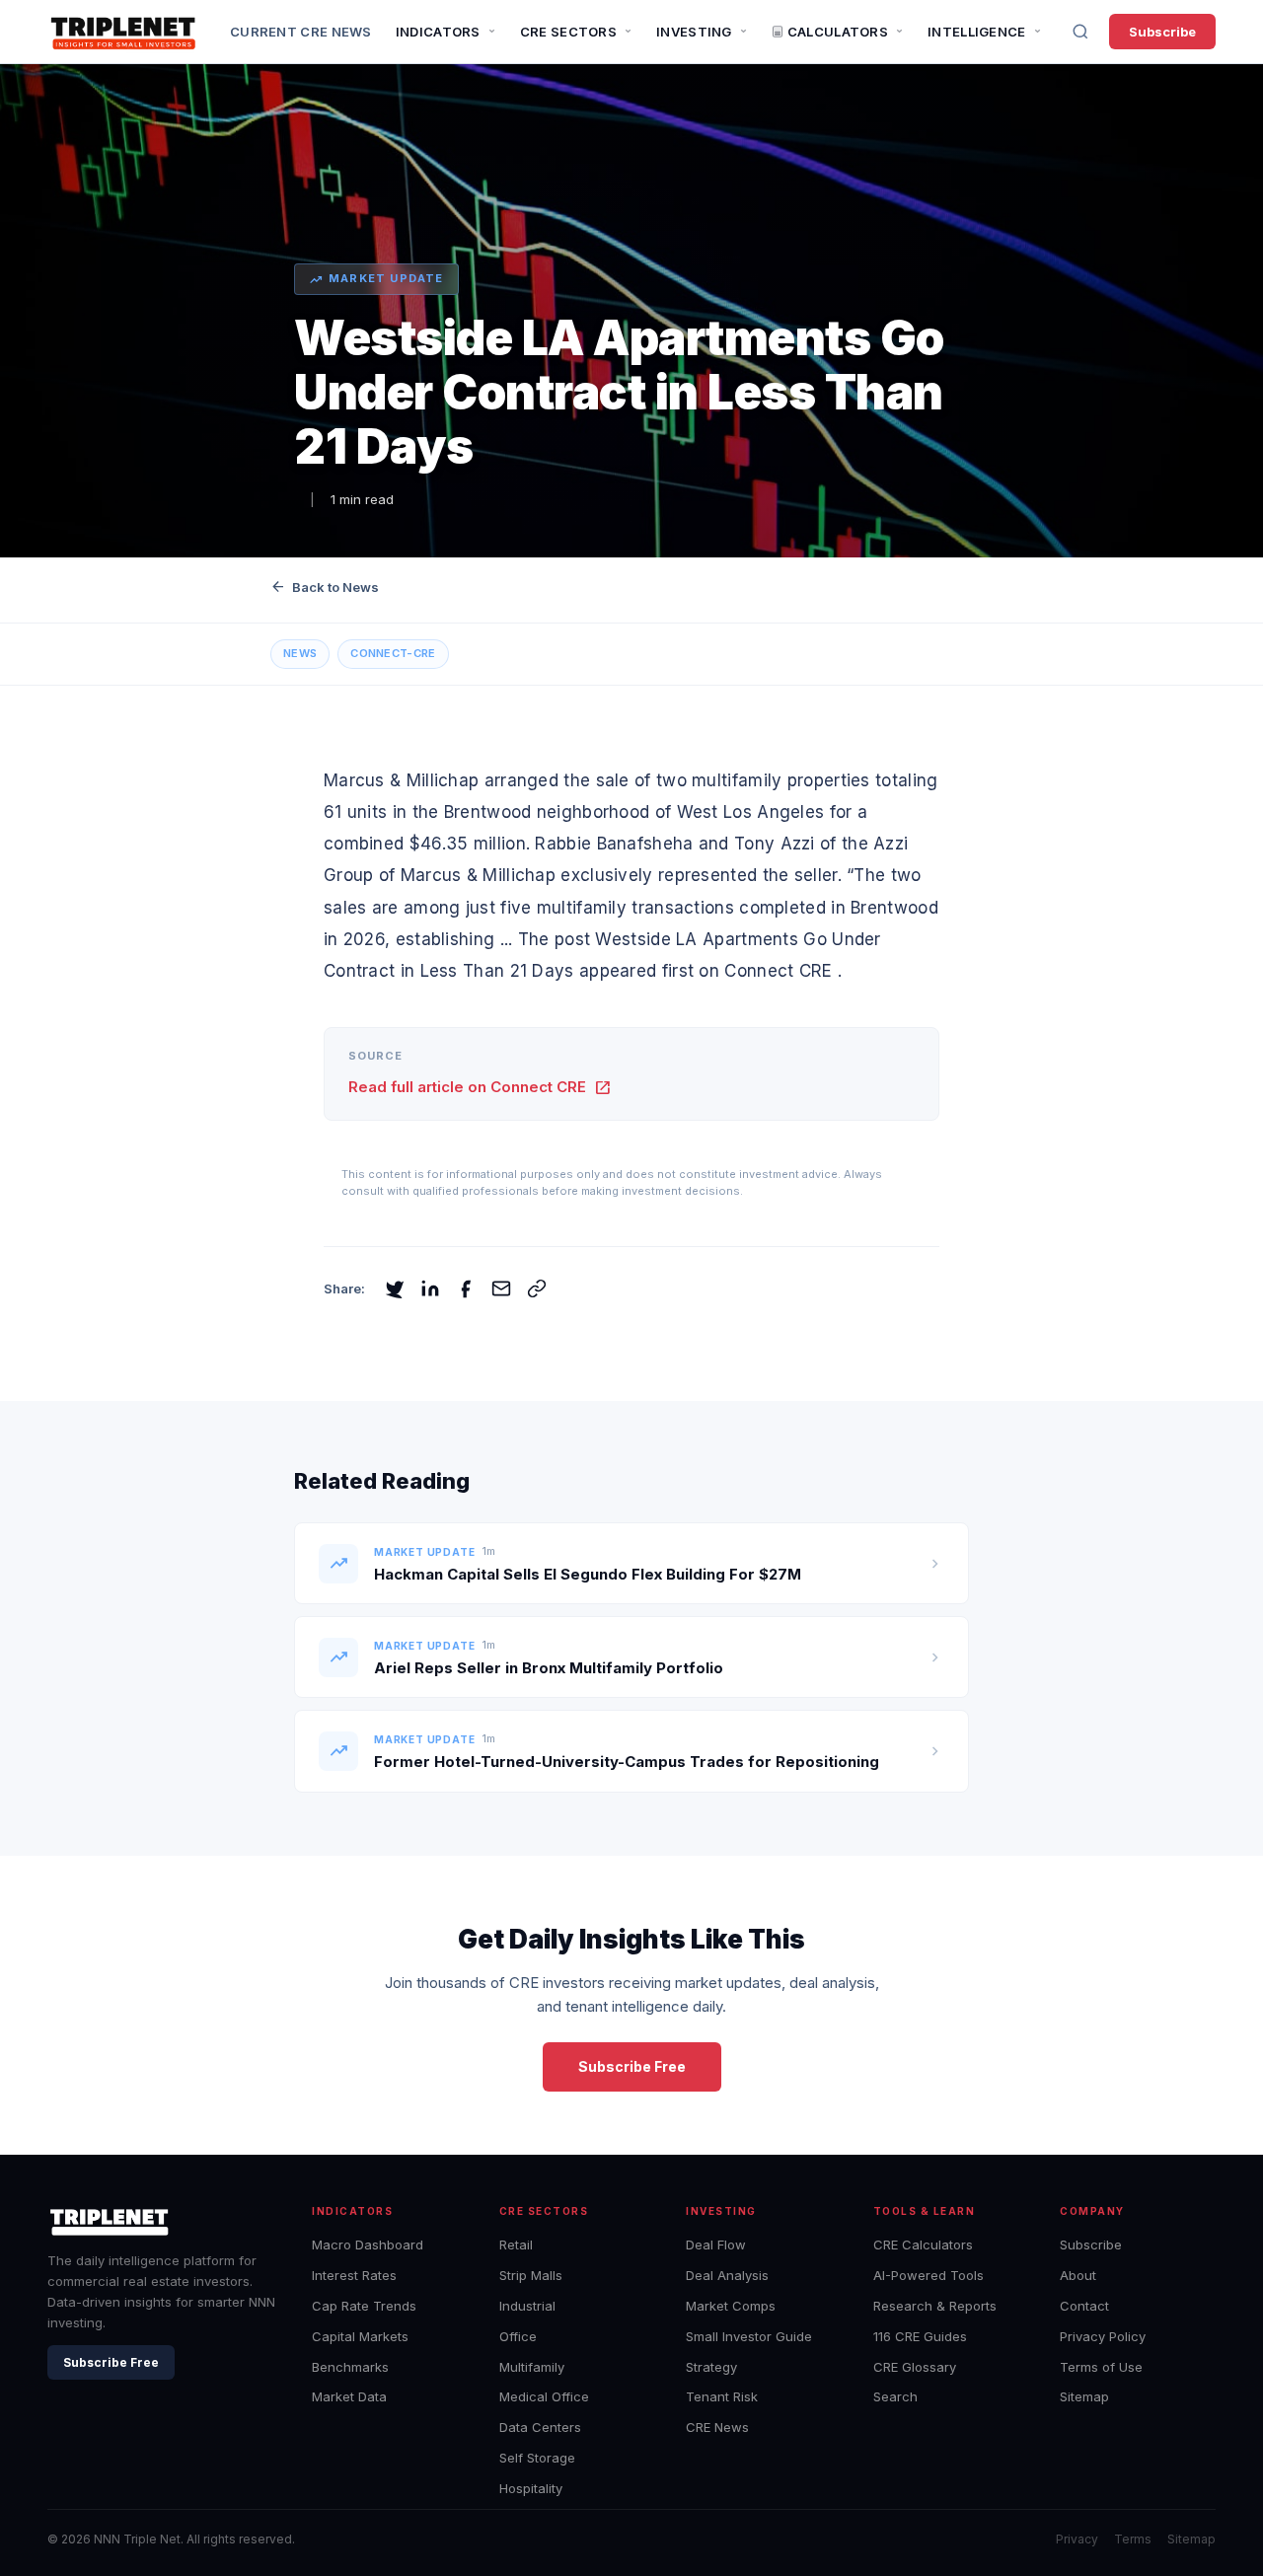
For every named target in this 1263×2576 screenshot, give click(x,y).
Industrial (527, 2306)
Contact (1084, 2306)
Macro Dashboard (368, 2245)
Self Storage (537, 2458)
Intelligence (977, 32)
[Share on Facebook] (466, 1288)
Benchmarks (350, 2367)
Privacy (1077, 2539)
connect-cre (393, 653)
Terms (1133, 2539)
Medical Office (544, 2396)
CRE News (717, 2427)
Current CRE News (301, 32)
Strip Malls (531, 2275)
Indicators (438, 32)
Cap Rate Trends (364, 2306)
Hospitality (531, 2488)
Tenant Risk (722, 2396)
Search (895, 2396)
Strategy (711, 2367)
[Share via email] (501, 1288)
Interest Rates (354, 2275)
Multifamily (532, 2367)
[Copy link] (537, 1288)
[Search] (1080, 32)
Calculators (838, 32)
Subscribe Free (632, 2066)
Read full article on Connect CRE (480, 1087)
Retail (516, 2245)
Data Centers (540, 2427)
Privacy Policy (1103, 2336)
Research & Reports (935, 2306)
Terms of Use (1101, 2367)
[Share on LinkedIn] (430, 1288)
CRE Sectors (568, 32)
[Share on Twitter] (395, 1288)
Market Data (349, 2396)
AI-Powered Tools (929, 2275)
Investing (694, 32)
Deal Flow (716, 2245)
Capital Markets (360, 2336)
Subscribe (1162, 32)
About (1078, 2275)
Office (518, 2336)
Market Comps (731, 2306)
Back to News (325, 587)
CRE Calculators (923, 2245)
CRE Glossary (915, 2367)
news (300, 653)
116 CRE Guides (920, 2336)
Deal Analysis (727, 2275)
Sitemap (1084, 2396)
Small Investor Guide (749, 2336)
